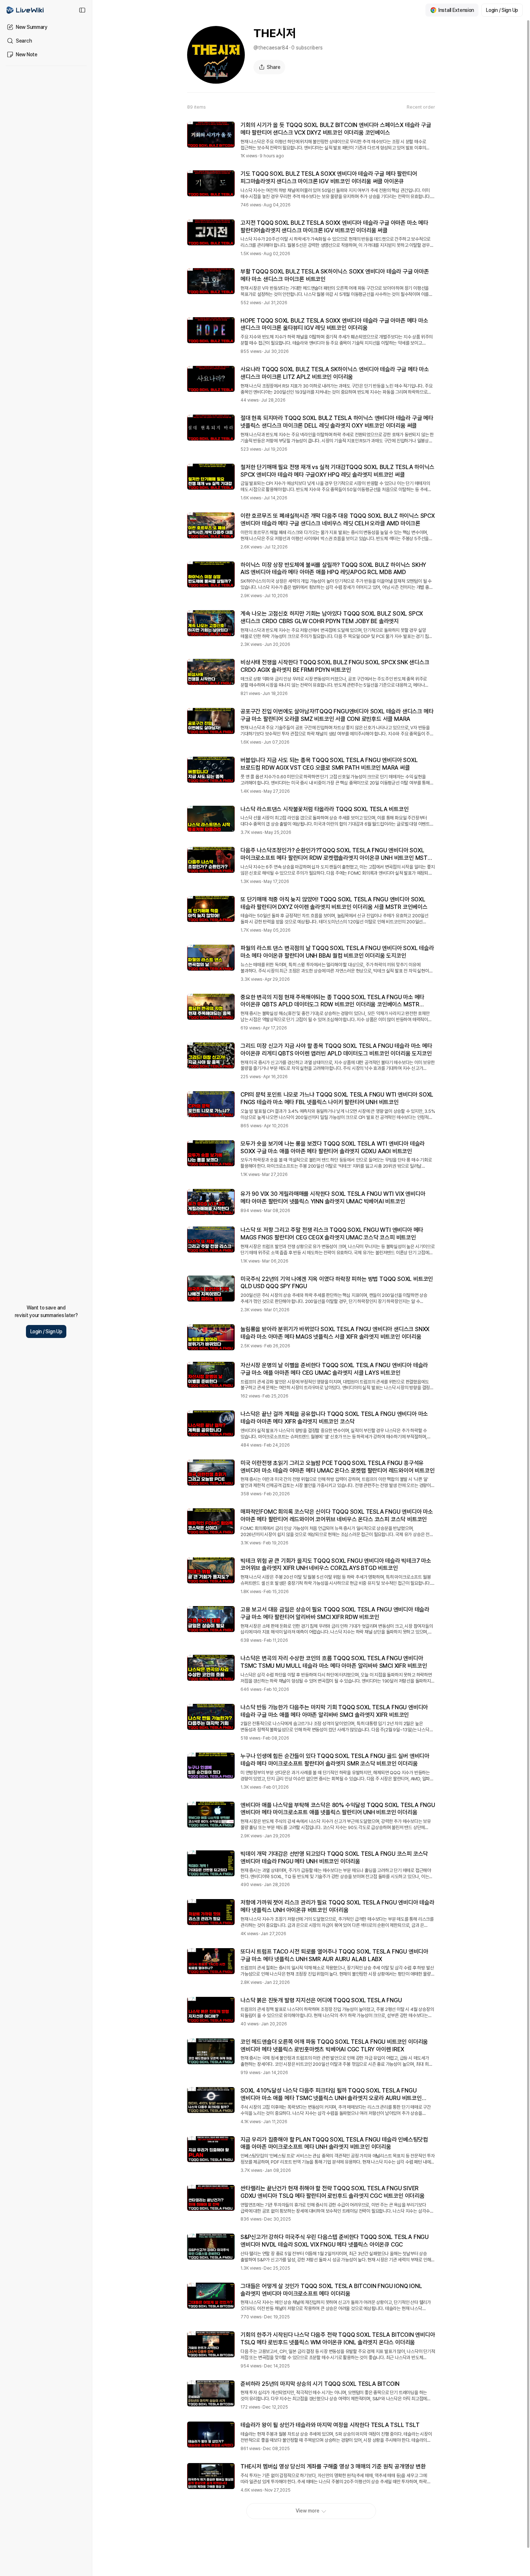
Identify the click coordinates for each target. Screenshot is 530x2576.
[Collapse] (82, 10)
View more (308, 2511)
